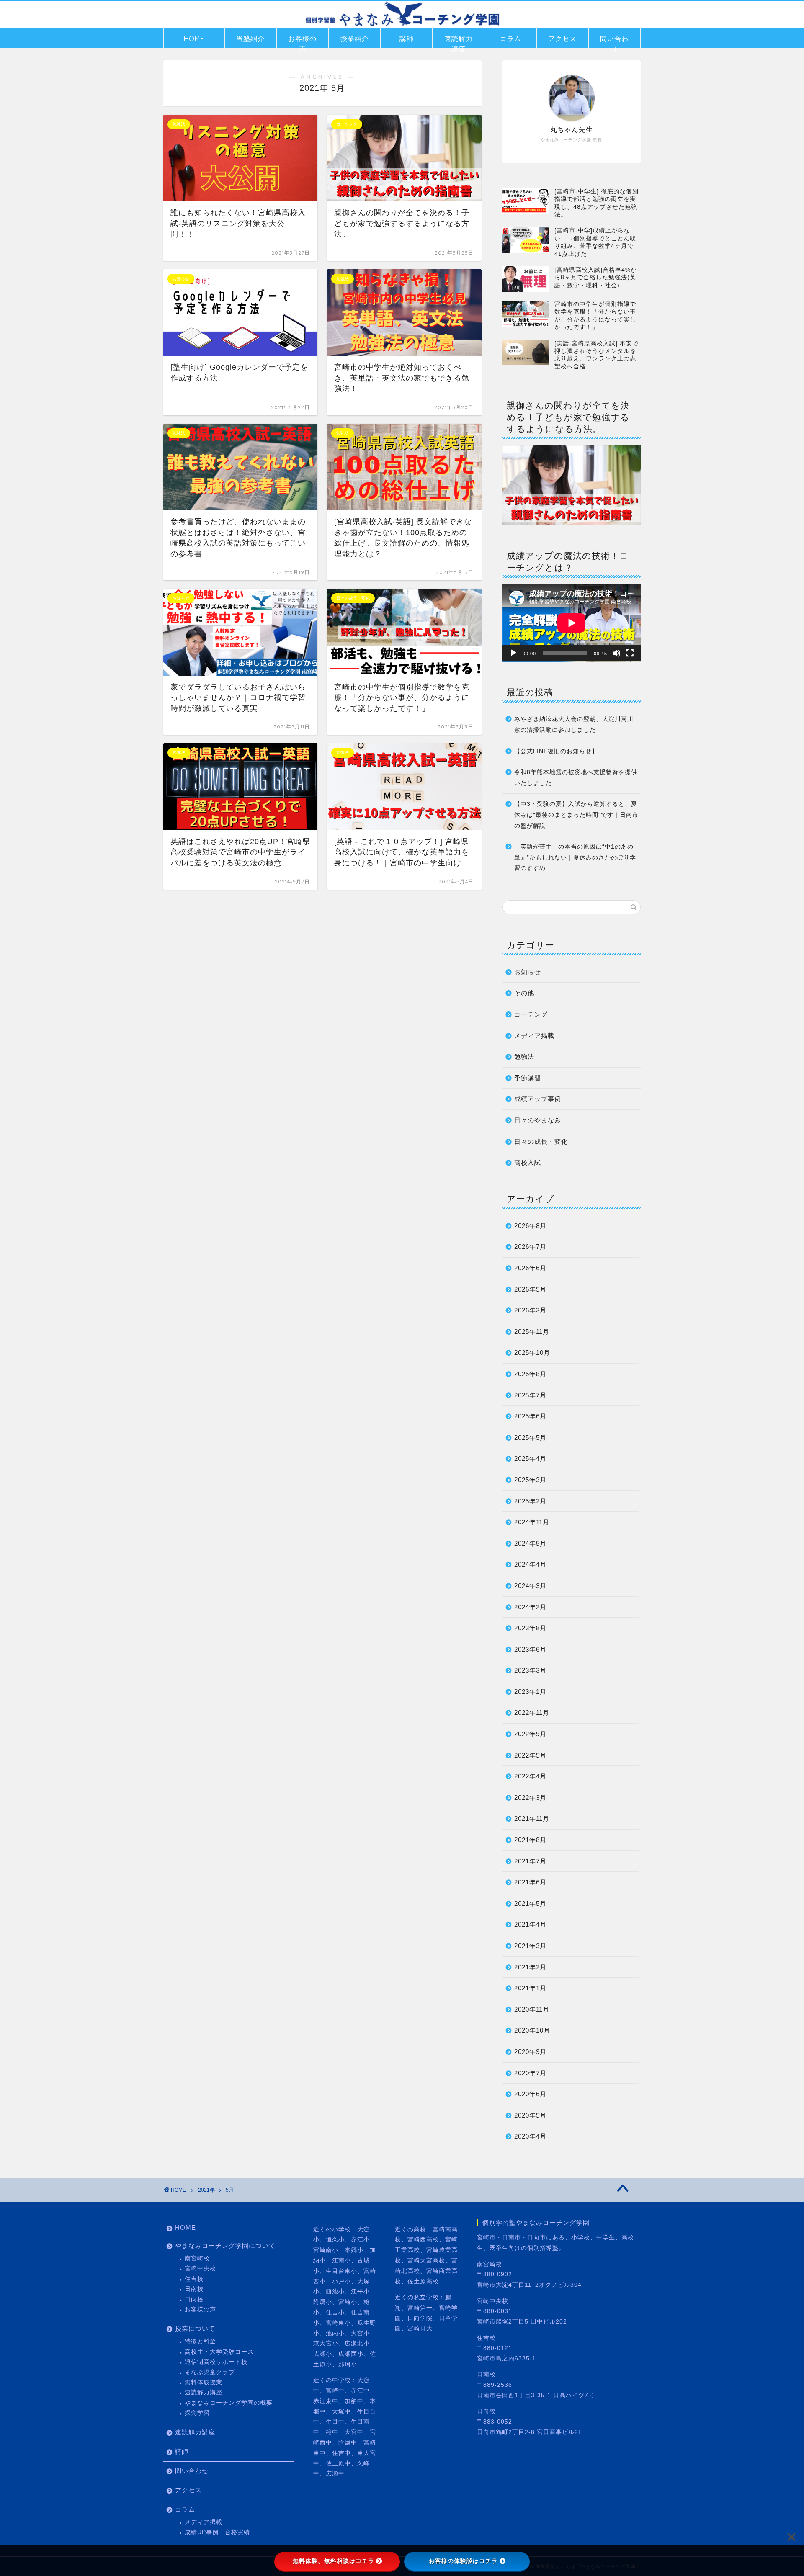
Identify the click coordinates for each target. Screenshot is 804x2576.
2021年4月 (530, 1924)
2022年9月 (530, 1734)
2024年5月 (530, 1543)
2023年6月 (530, 1649)
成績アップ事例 (538, 1099)
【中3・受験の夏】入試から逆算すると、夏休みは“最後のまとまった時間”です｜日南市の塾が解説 (576, 815)
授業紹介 (355, 39)
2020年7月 (530, 2073)
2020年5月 (530, 2115)
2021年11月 (532, 1818)
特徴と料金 (200, 2341)
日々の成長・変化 (541, 1141)
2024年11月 (532, 1522)
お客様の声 (302, 41)
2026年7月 (530, 1247)
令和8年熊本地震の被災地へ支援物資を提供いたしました (576, 778)
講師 (407, 39)
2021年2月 (530, 1967)
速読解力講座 (459, 41)
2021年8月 (530, 1840)
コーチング (531, 1014)
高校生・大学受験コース (219, 2352)
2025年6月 (530, 1416)
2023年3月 (530, 1670)
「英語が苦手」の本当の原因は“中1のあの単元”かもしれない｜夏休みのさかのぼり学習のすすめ (575, 857)
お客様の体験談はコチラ (463, 2561)
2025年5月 (530, 1437)
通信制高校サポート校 (216, 2362)
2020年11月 (532, 2009)
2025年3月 (530, 1480)
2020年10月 (532, 2030)
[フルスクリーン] (630, 653)
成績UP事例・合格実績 (217, 2532)
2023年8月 (530, 1628)
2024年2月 (530, 1607)
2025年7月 (530, 1395)
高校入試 (528, 1162)
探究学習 (197, 2413)
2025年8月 (530, 1374)
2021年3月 (530, 1946)
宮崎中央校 (200, 2268)
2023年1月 (530, 1692)
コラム (511, 39)
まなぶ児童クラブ (210, 2372)
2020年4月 (530, 2136)
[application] (572, 623)
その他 (524, 993)
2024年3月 (530, 1586)
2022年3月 (530, 1798)
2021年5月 (530, 1903)
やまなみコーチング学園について (225, 2245)
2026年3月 (530, 1310)
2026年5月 (530, 1289)
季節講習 (528, 1078)
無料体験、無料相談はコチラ (334, 2561)
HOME (194, 39)
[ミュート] (616, 653)
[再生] (513, 653)
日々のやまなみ (538, 1120)
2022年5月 (530, 1755)
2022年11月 (532, 1713)
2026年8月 (530, 1226)
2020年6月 (530, 2094)
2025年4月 (530, 1458)
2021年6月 (530, 1882)
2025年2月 (530, 1501)
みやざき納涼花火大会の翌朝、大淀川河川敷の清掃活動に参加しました (574, 724)
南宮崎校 (197, 2258)
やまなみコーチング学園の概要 (229, 2403)
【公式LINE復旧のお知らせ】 (556, 751)
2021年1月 (530, 1988)
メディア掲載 (534, 1036)
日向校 (194, 2299)
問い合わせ (614, 41)
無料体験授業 (204, 2382)
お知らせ (528, 972)
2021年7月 (530, 1861)
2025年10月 (532, 1352)
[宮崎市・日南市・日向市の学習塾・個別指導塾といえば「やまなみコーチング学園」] (402, 26)
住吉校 (194, 2279)
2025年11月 (532, 1332)
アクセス (562, 39)
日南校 (194, 2289)
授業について (195, 2328)
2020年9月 (530, 2052)
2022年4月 (530, 1776)
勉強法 (524, 1056)
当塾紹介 (250, 39)
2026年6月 (530, 1268)
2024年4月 (530, 1564)
